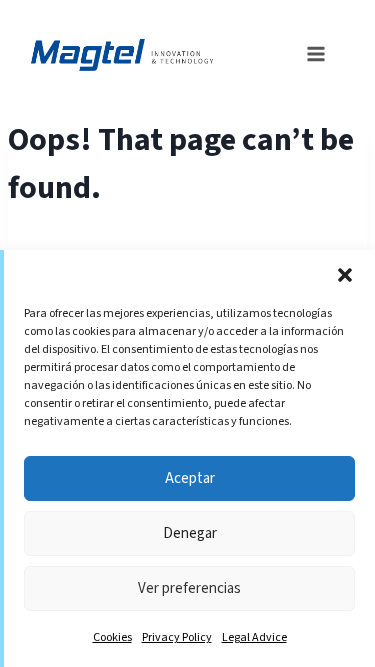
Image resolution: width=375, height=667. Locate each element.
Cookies (112, 637)
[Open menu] (310, 52)
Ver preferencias (189, 588)
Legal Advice (254, 637)
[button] (345, 275)
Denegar (190, 533)
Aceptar (190, 478)
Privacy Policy (177, 637)
